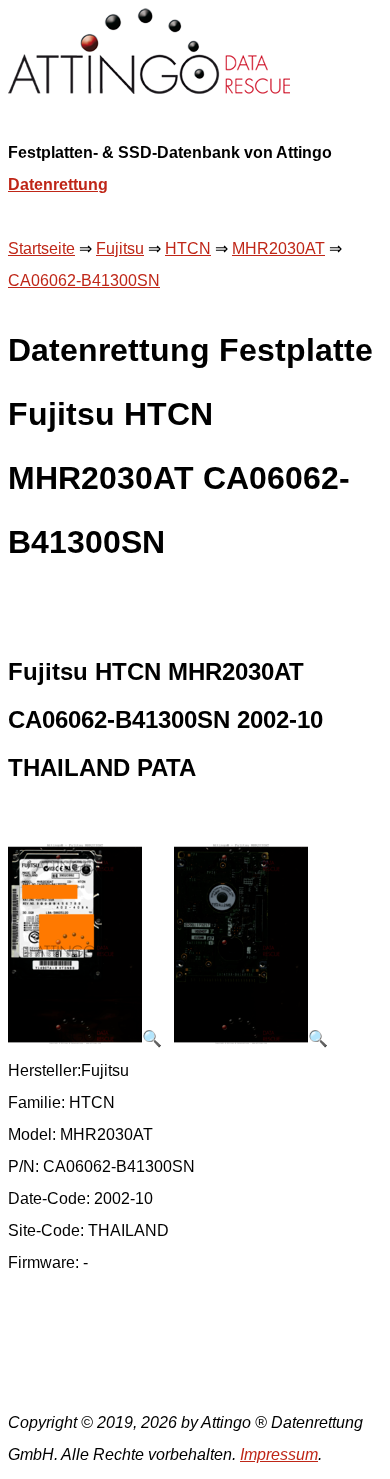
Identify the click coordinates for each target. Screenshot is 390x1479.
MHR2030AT (278, 248)
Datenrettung (58, 184)
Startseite (41, 248)
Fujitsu (120, 248)
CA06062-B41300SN (84, 280)
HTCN (188, 248)
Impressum (279, 1454)
